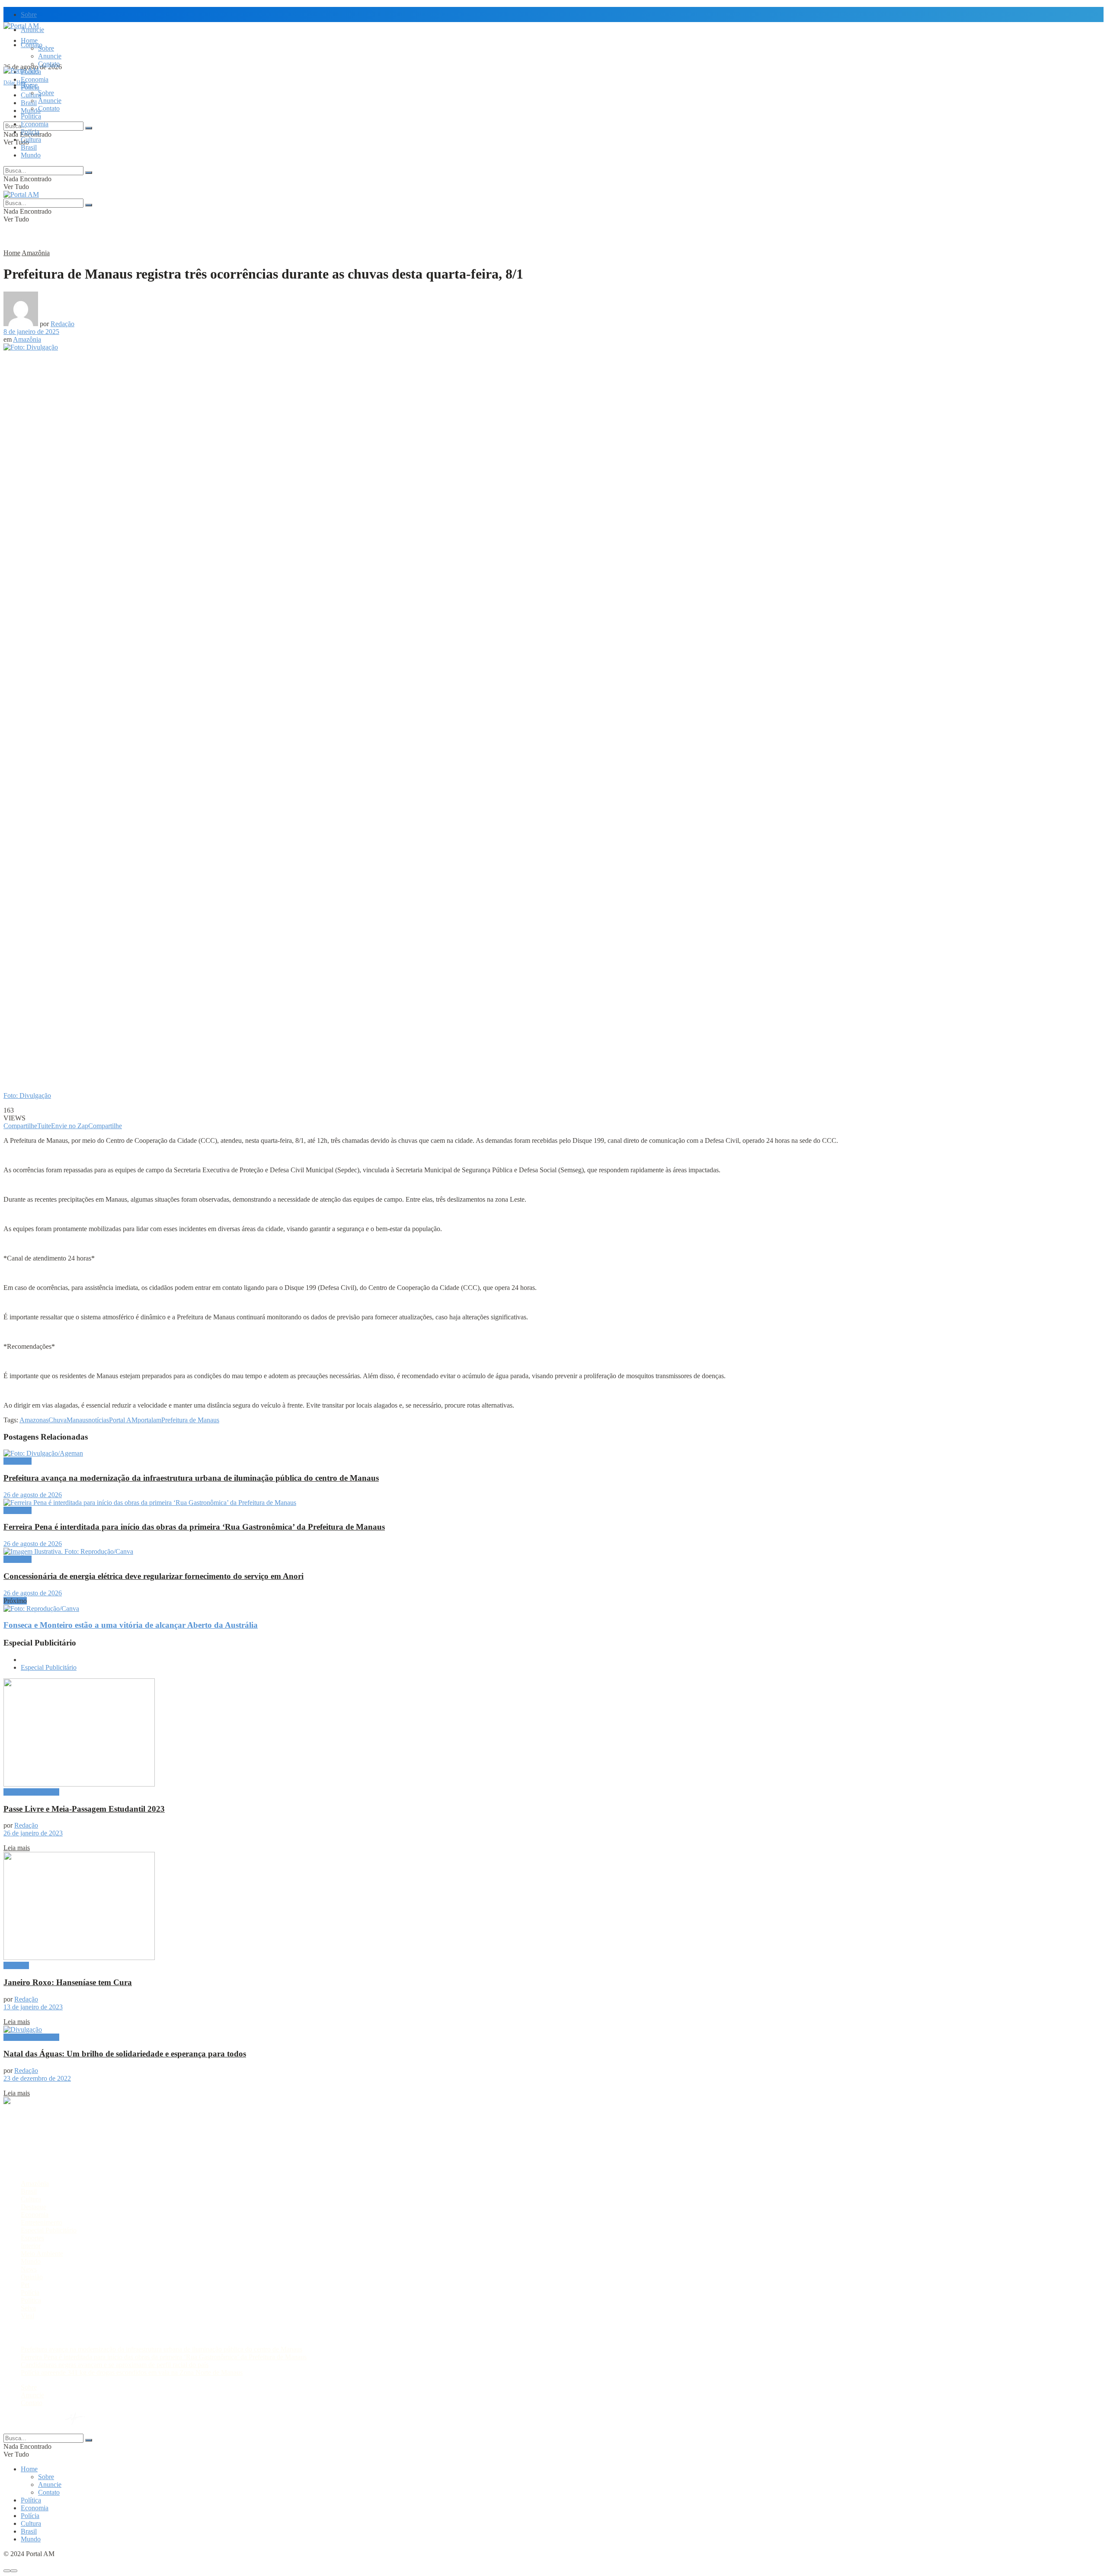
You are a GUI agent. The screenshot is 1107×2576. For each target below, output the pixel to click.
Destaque (16, 1965)
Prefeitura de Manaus (190, 1420)
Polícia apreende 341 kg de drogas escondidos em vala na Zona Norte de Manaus (132, 2372)
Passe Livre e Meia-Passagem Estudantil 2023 (84, 1809)
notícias (99, 1420)
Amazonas (34, 1420)
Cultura (31, 140)
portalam (149, 1420)
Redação (62, 324)
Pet (25, 2285)
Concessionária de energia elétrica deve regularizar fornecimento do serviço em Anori (154, 1576)
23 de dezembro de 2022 (37, 2078)
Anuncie (50, 56)
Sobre (29, 14)
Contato (49, 64)
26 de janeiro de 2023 (33, 1833)
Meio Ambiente (42, 2254)
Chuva (58, 1420)
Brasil (29, 103)
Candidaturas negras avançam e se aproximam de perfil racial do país (115, 2365)
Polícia (30, 132)
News (29, 2269)
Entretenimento (42, 2222)
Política (31, 116)
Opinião (32, 2277)
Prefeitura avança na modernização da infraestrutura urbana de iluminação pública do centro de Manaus (191, 1478)
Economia (35, 79)
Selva (28, 2308)
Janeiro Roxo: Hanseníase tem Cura (68, 1982)
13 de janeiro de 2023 (33, 2007)
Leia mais (17, 1848)
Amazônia (36, 253)
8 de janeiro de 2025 (31, 332)
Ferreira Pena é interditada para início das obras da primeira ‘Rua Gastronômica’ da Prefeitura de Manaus (194, 1527)
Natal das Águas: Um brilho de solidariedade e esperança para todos (125, 2054)
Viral (27, 2316)
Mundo (31, 155)
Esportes (32, 2238)
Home (29, 40)
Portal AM (123, 1420)
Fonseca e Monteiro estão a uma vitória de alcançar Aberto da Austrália (131, 1625)
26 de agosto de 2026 (33, 1495)
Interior (31, 2246)
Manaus (77, 1420)
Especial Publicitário (49, 1667)
